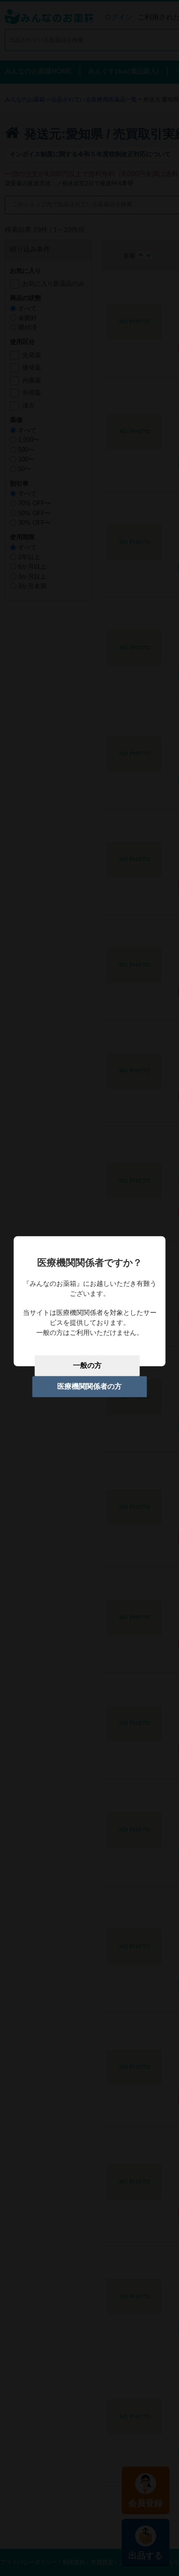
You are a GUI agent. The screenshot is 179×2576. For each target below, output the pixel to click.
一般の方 (87, 1365)
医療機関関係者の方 (89, 1386)
